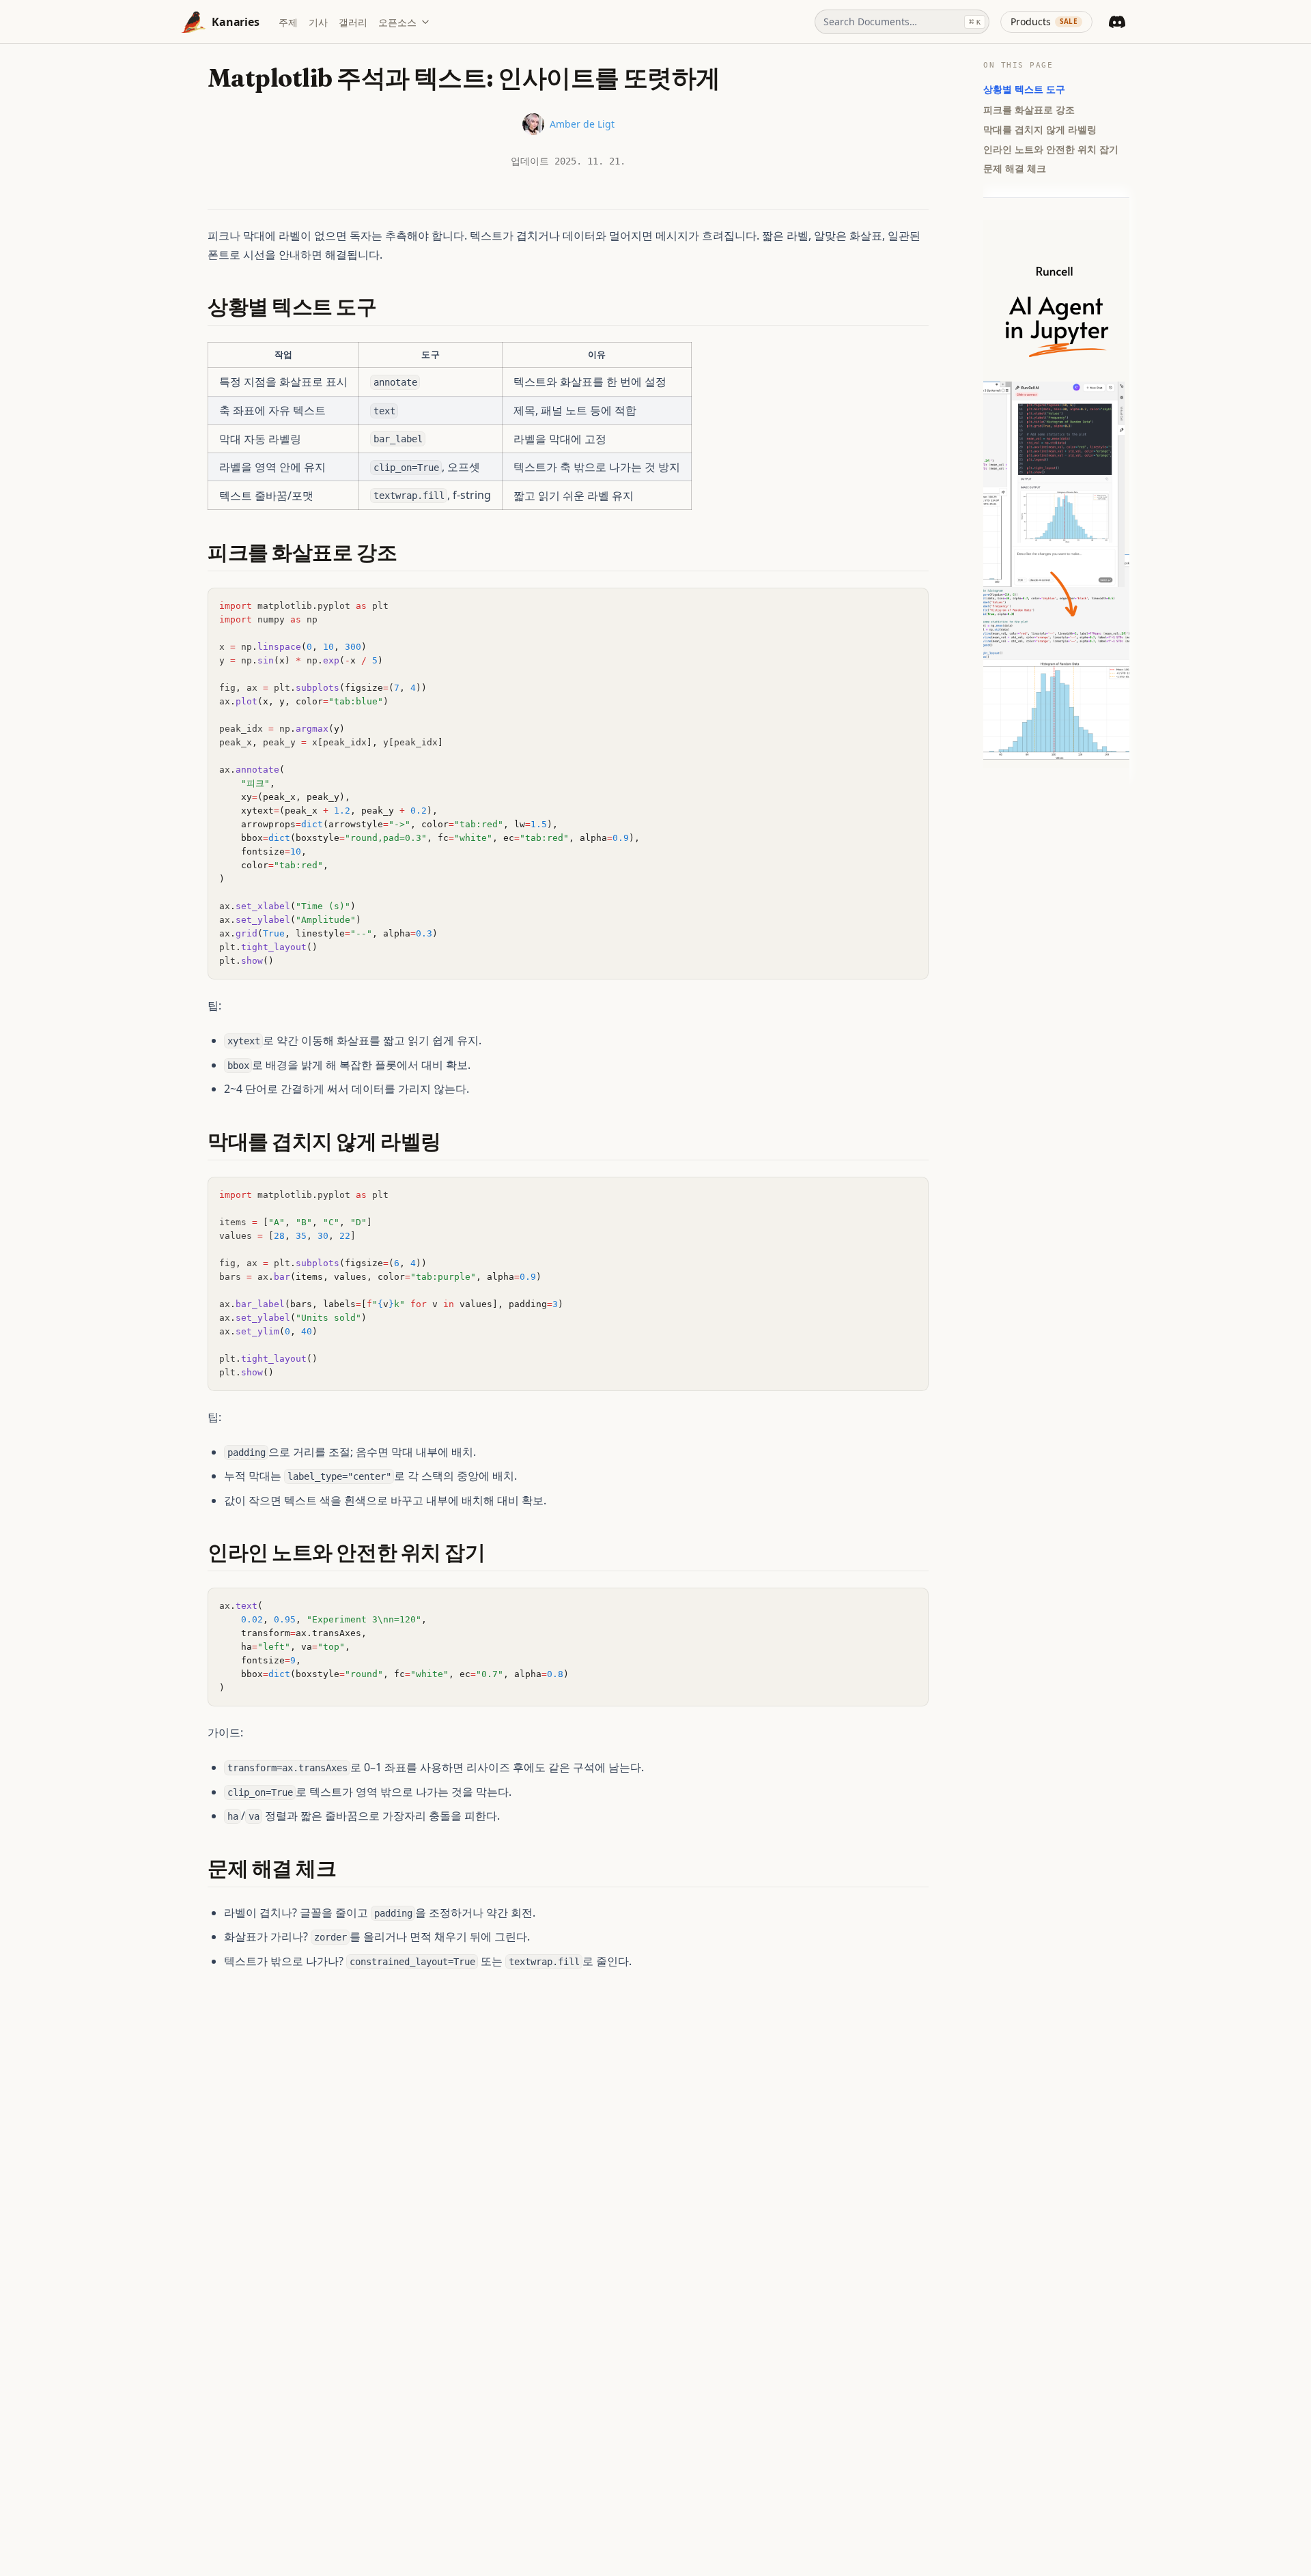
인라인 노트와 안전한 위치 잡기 (1051, 148)
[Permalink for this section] (389, 307)
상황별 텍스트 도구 (1024, 89)
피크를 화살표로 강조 (1029, 109)
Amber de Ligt (582, 124)
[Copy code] (911, 605)
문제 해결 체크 (1015, 168)
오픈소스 (397, 22)
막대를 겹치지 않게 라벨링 (1040, 129)
